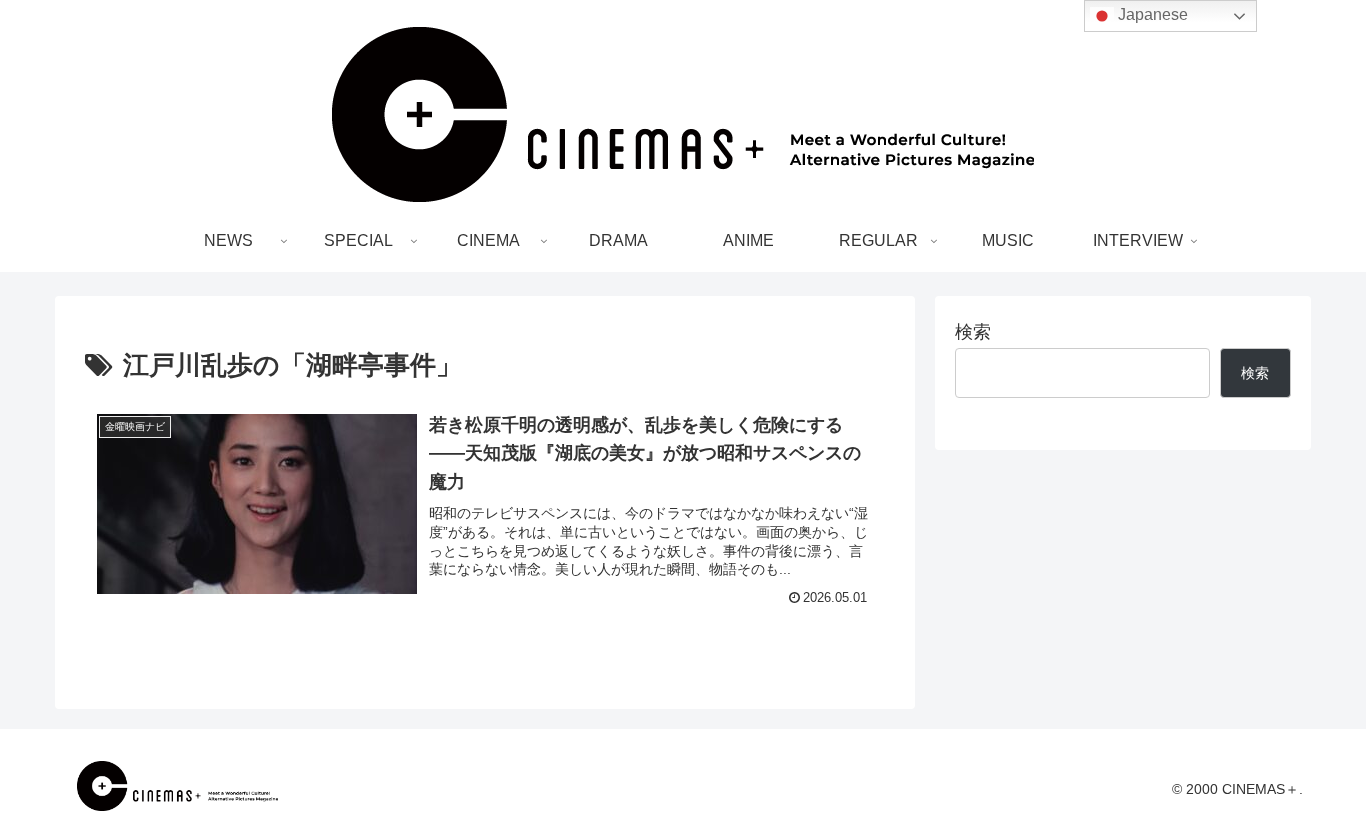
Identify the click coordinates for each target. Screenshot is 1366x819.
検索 (973, 332)
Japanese (1151, 14)
